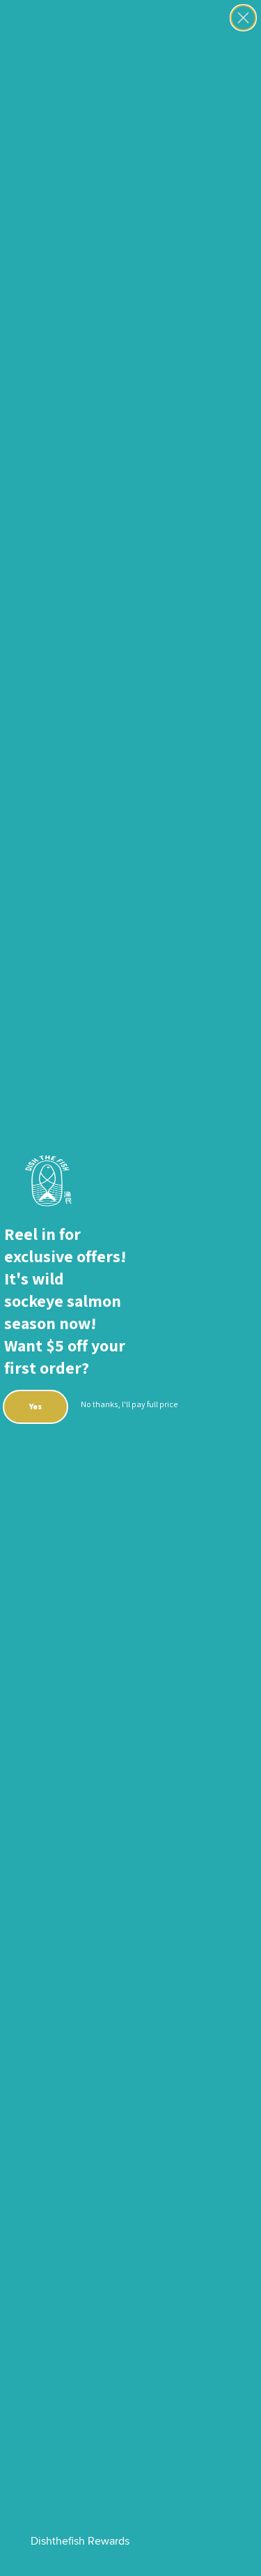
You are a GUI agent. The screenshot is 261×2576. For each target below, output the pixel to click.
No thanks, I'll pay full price (129, 1404)
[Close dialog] (243, 18)
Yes (35, 1406)
